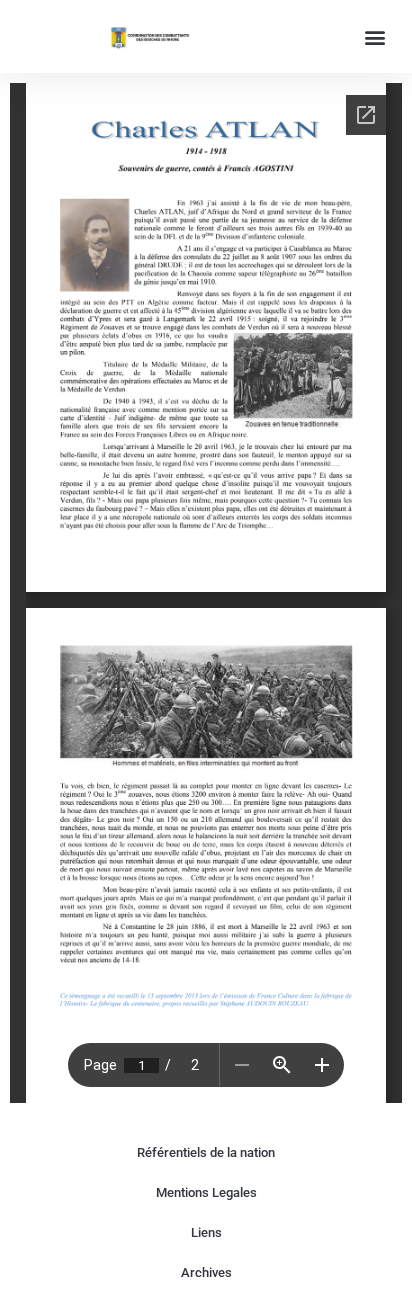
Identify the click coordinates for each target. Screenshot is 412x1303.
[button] (375, 36)
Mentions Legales (206, 1192)
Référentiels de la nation (206, 1152)
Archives (206, 1272)
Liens (206, 1232)
